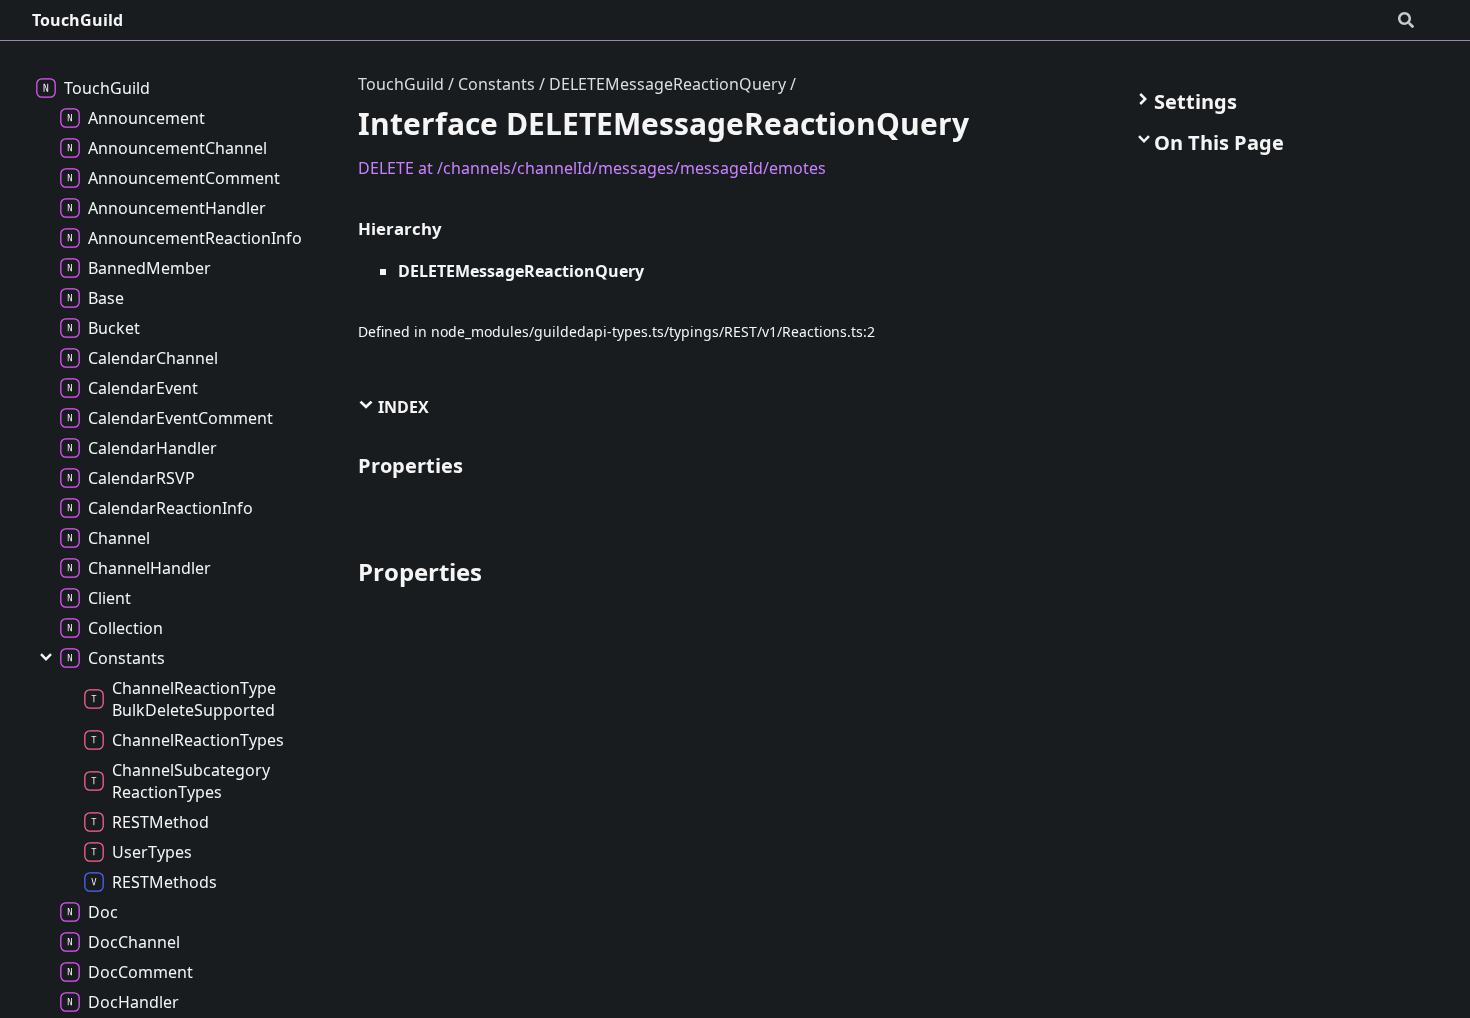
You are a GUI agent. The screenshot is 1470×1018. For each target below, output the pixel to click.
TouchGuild (77, 20)
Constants (496, 84)
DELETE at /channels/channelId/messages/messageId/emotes (592, 168)
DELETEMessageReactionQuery (667, 84)
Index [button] (401, 407)
